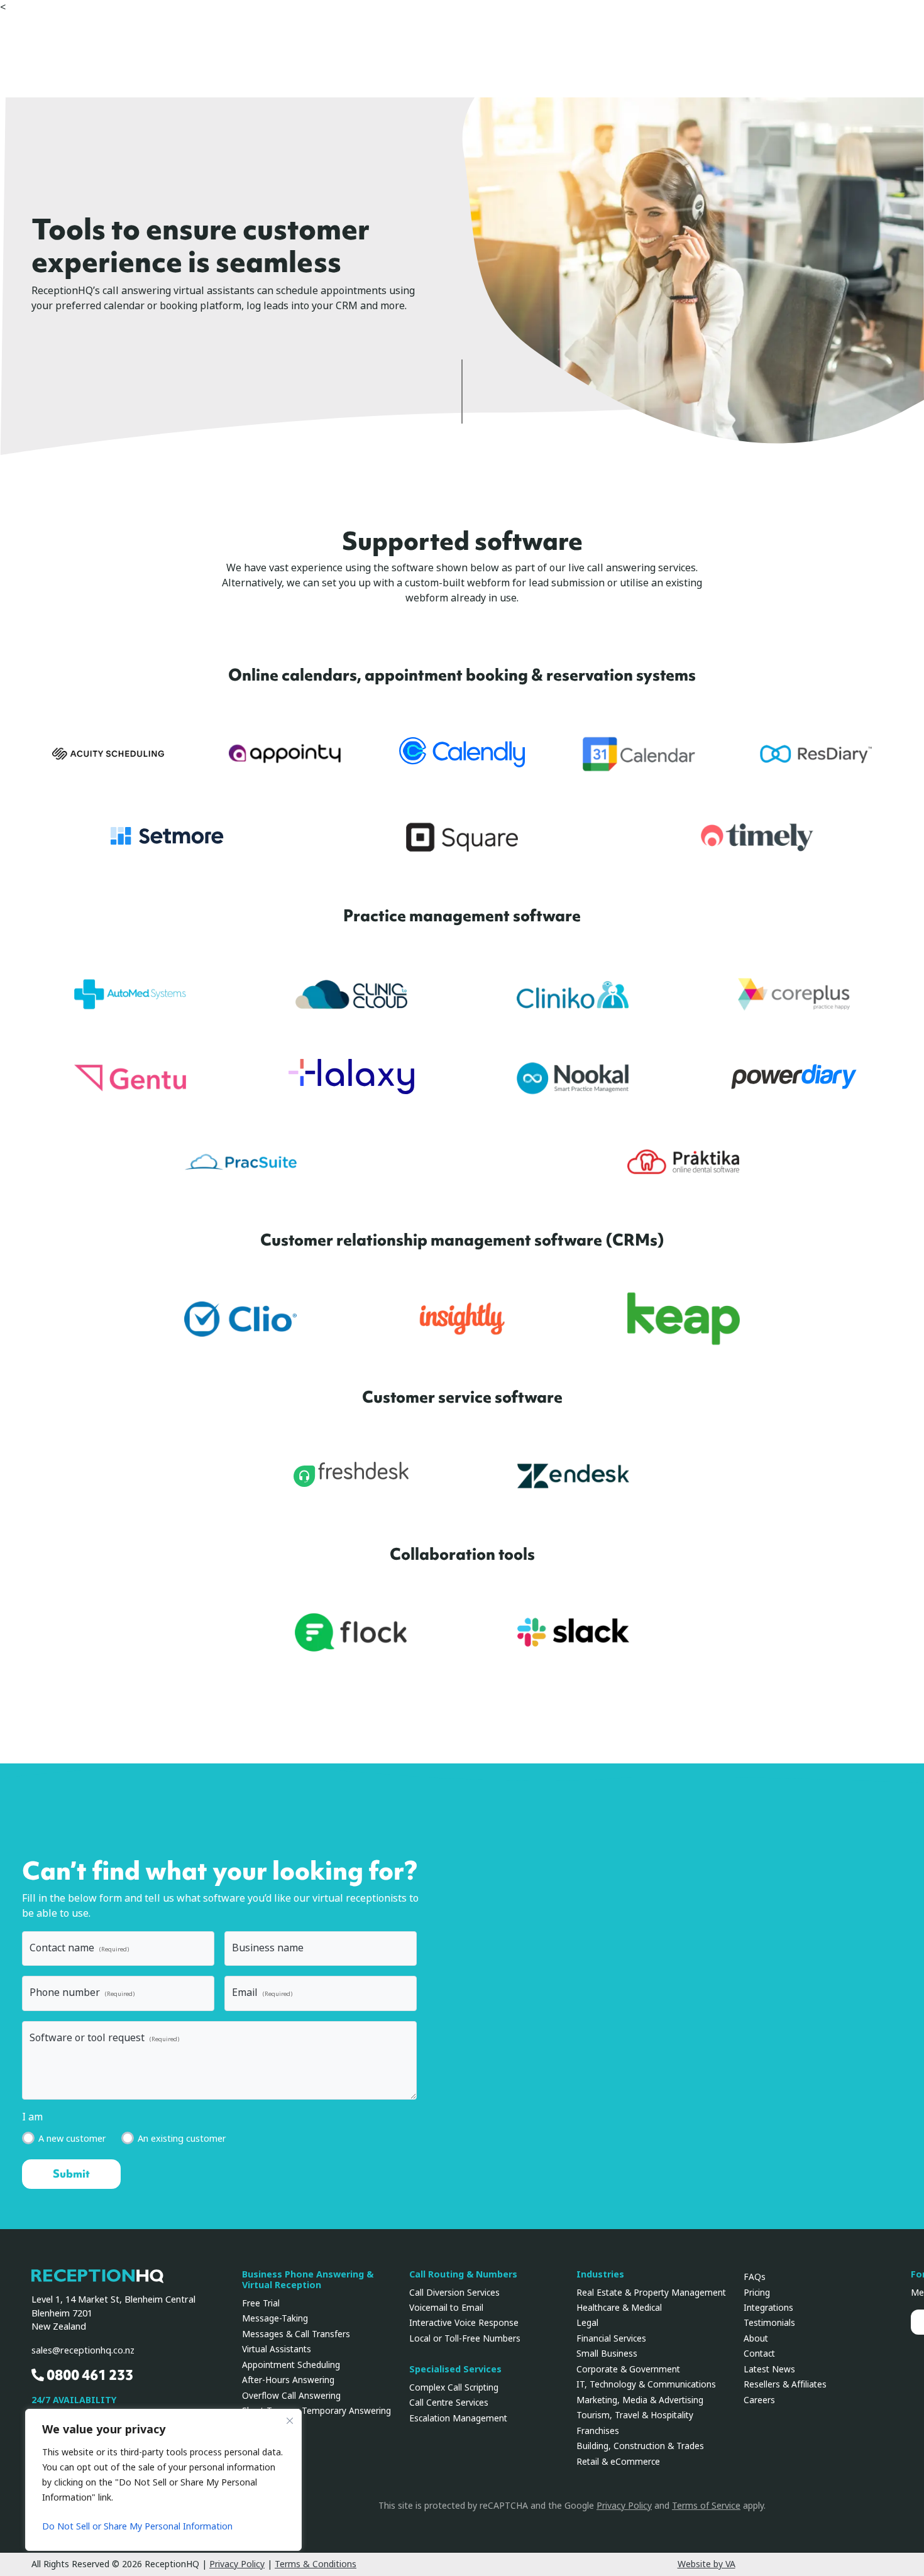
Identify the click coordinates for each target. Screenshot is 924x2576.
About (756, 2338)
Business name (268, 1948)
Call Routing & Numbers (463, 2275)
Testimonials (769, 2323)
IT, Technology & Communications (646, 2384)
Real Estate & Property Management (651, 2293)
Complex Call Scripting (454, 2387)
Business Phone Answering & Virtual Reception (308, 2280)
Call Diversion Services (454, 2293)
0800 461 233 (89, 2375)
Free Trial (261, 2303)
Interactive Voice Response (464, 2323)
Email (262, 1992)
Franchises (598, 2431)
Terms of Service (706, 2506)
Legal (587, 2323)
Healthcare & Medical (619, 2308)
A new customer (72, 2139)
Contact (759, 2354)
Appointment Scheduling (291, 2365)
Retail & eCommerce (618, 2462)
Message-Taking (275, 2318)
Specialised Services (455, 2370)
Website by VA (707, 2564)
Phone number (82, 1992)
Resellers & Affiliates (785, 2384)
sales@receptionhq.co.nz (83, 2351)
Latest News (769, 2369)
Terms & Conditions (316, 2564)
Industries (600, 2275)
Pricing (757, 2293)
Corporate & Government (628, 2369)
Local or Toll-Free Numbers (465, 2338)
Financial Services (611, 2338)
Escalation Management (458, 2418)
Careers (759, 2400)
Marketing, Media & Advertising (640, 2400)
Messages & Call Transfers (296, 2334)
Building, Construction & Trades (640, 2446)
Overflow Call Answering (291, 2396)
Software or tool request (104, 2038)
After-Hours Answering (288, 2380)
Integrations (768, 2308)
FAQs (755, 2277)
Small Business (607, 2354)
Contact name (79, 1948)
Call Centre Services (449, 2403)
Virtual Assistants (277, 2349)
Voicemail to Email (446, 2308)
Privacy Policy (624, 2506)
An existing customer (182, 2139)
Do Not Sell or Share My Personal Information (137, 2526)
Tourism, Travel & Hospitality (635, 2415)
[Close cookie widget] (290, 2421)
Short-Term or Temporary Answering (316, 2411)
